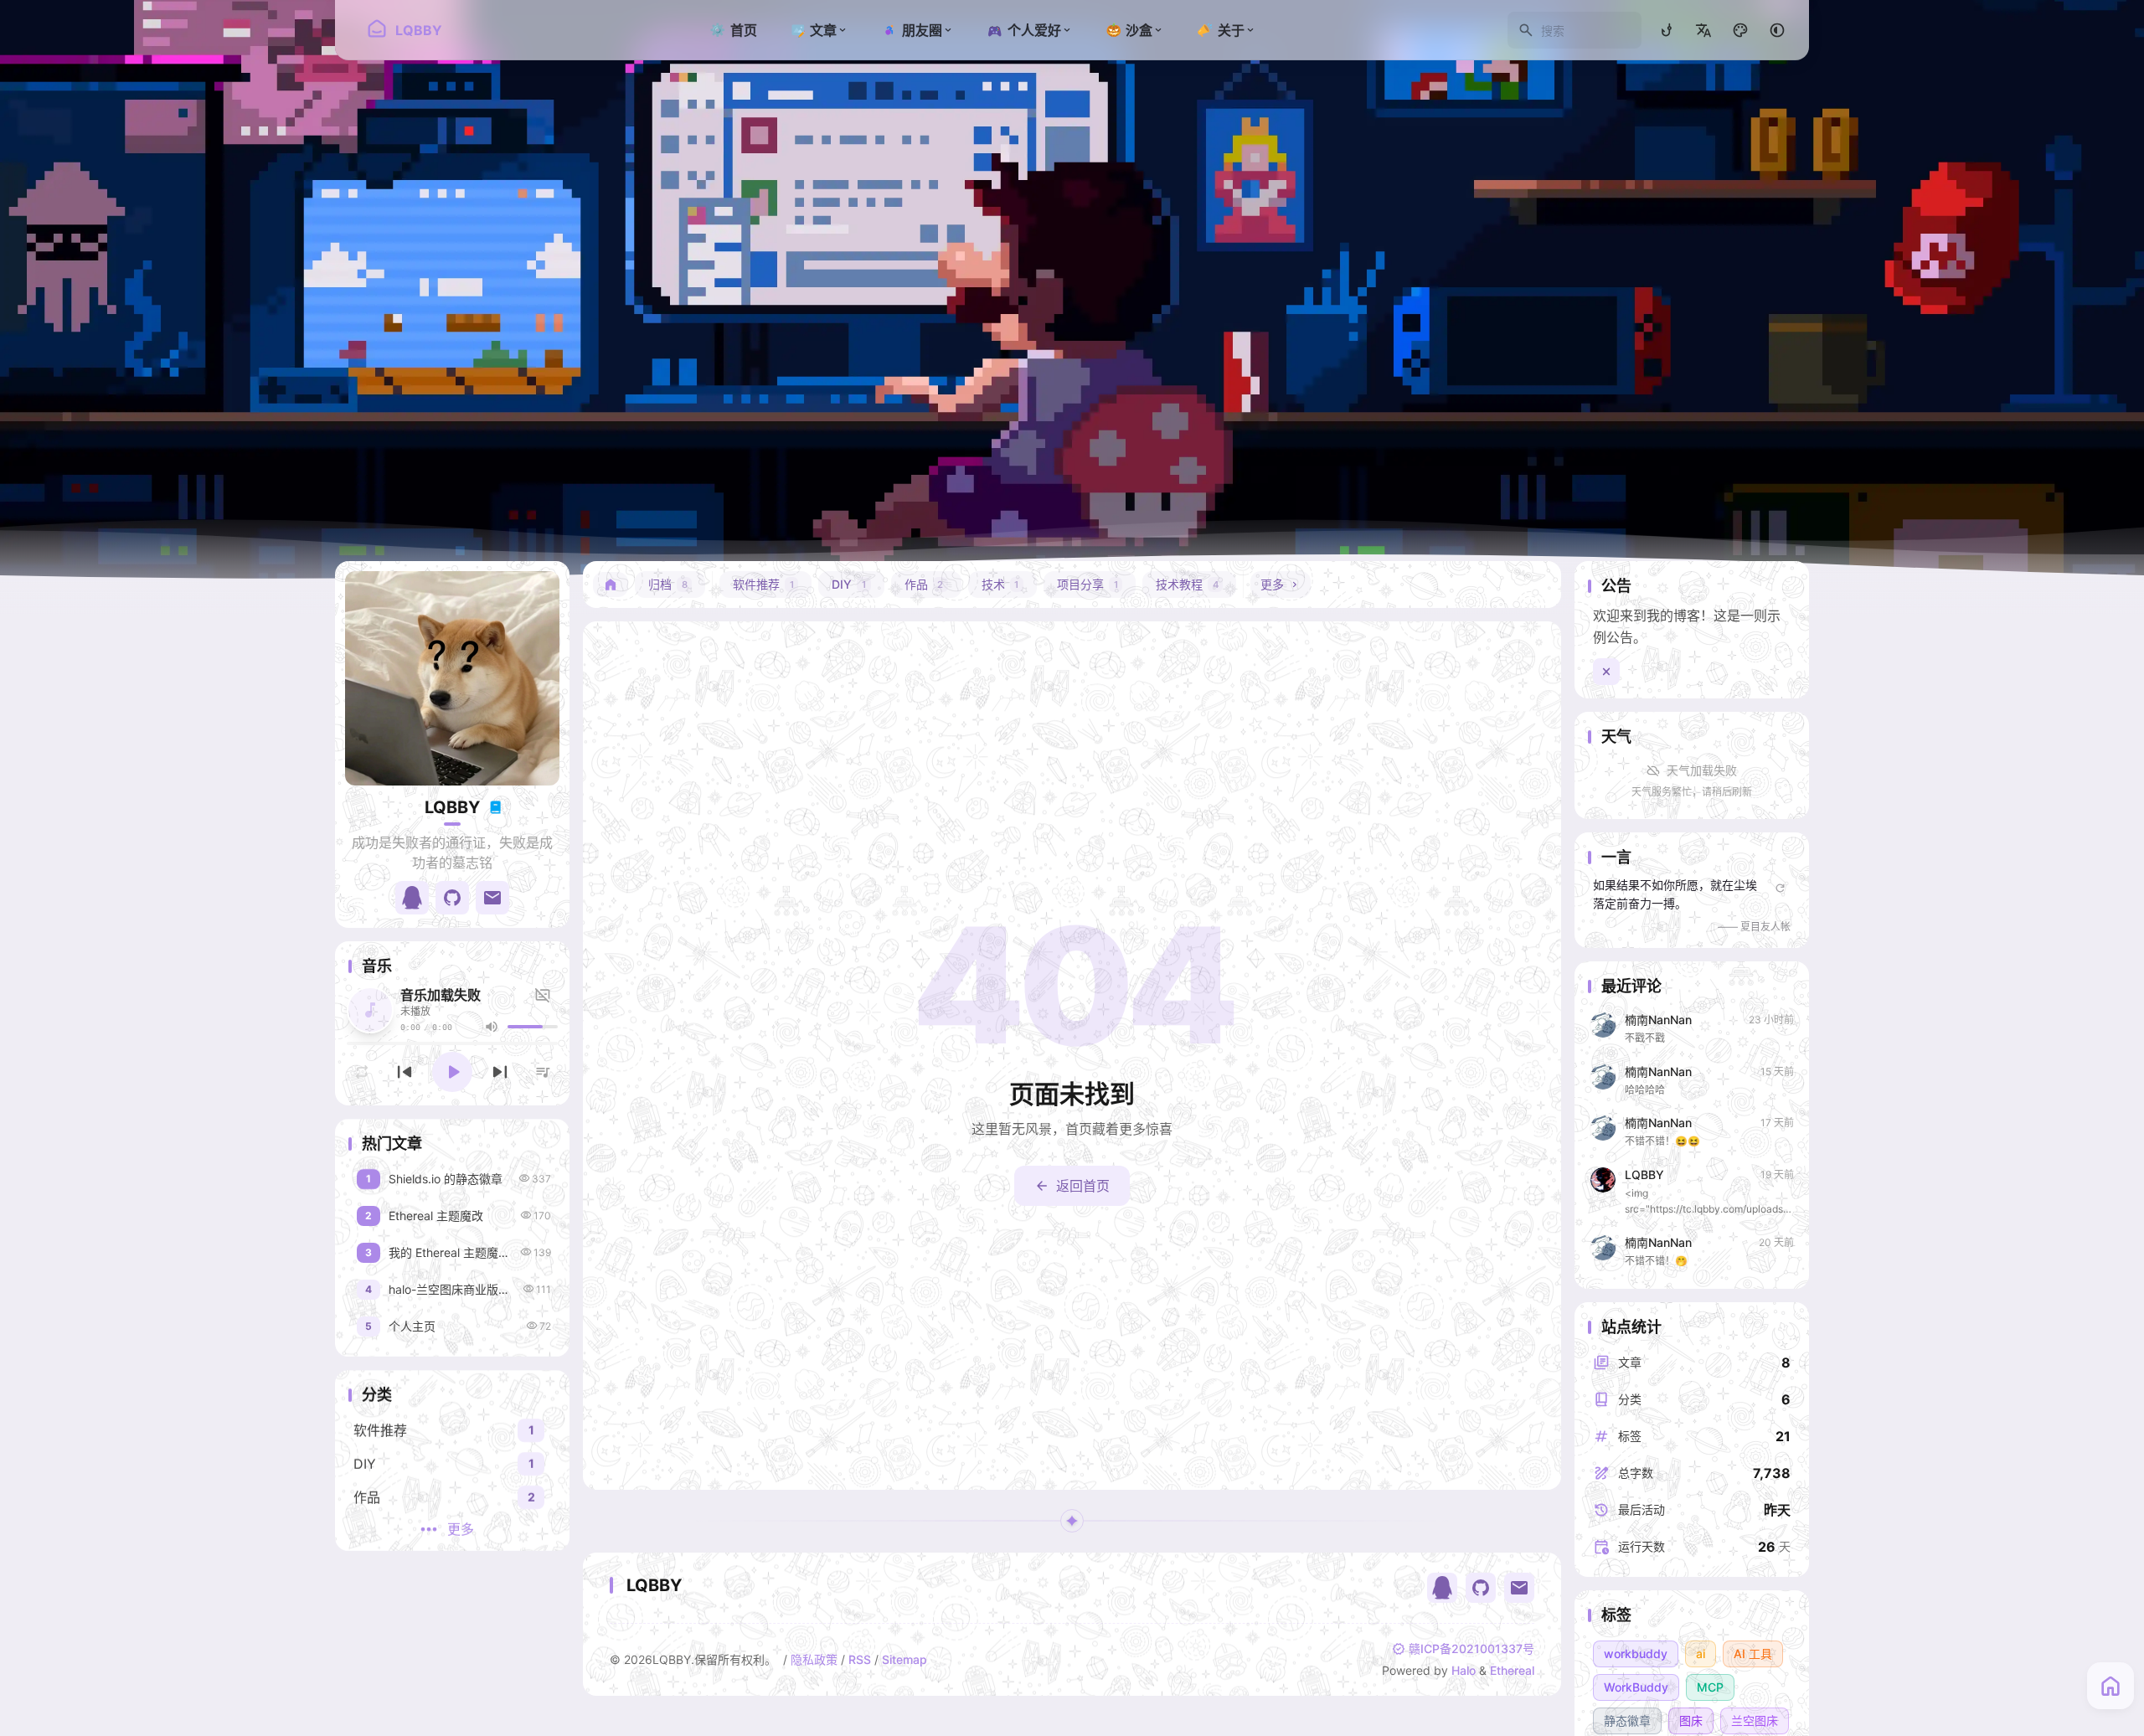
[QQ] (1442, 1588)
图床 (1691, 1721)
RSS (860, 1659)
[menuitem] (1703, 30)
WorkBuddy (1636, 1687)
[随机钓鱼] (1667, 30)
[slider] (533, 1027)
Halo (1464, 1670)
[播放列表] (543, 1072)
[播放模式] (362, 1072)
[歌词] (545, 995)
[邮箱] (1519, 1588)
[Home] (611, 585)
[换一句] (1780, 888)
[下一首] (500, 1072)
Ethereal (1512, 1670)
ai (1701, 1654)
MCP (1710, 1687)
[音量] (492, 1027)
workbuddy (1636, 1654)
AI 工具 (1753, 1654)
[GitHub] (1481, 1588)
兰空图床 (1755, 1721)
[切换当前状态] (495, 807)
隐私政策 (814, 1659)
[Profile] (452, 678)
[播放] (452, 1072)
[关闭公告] (1606, 672)
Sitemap (904, 1659)
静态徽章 (1627, 1721)
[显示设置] (1740, 30)
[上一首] (405, 1072)
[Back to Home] (2110, 1686)
